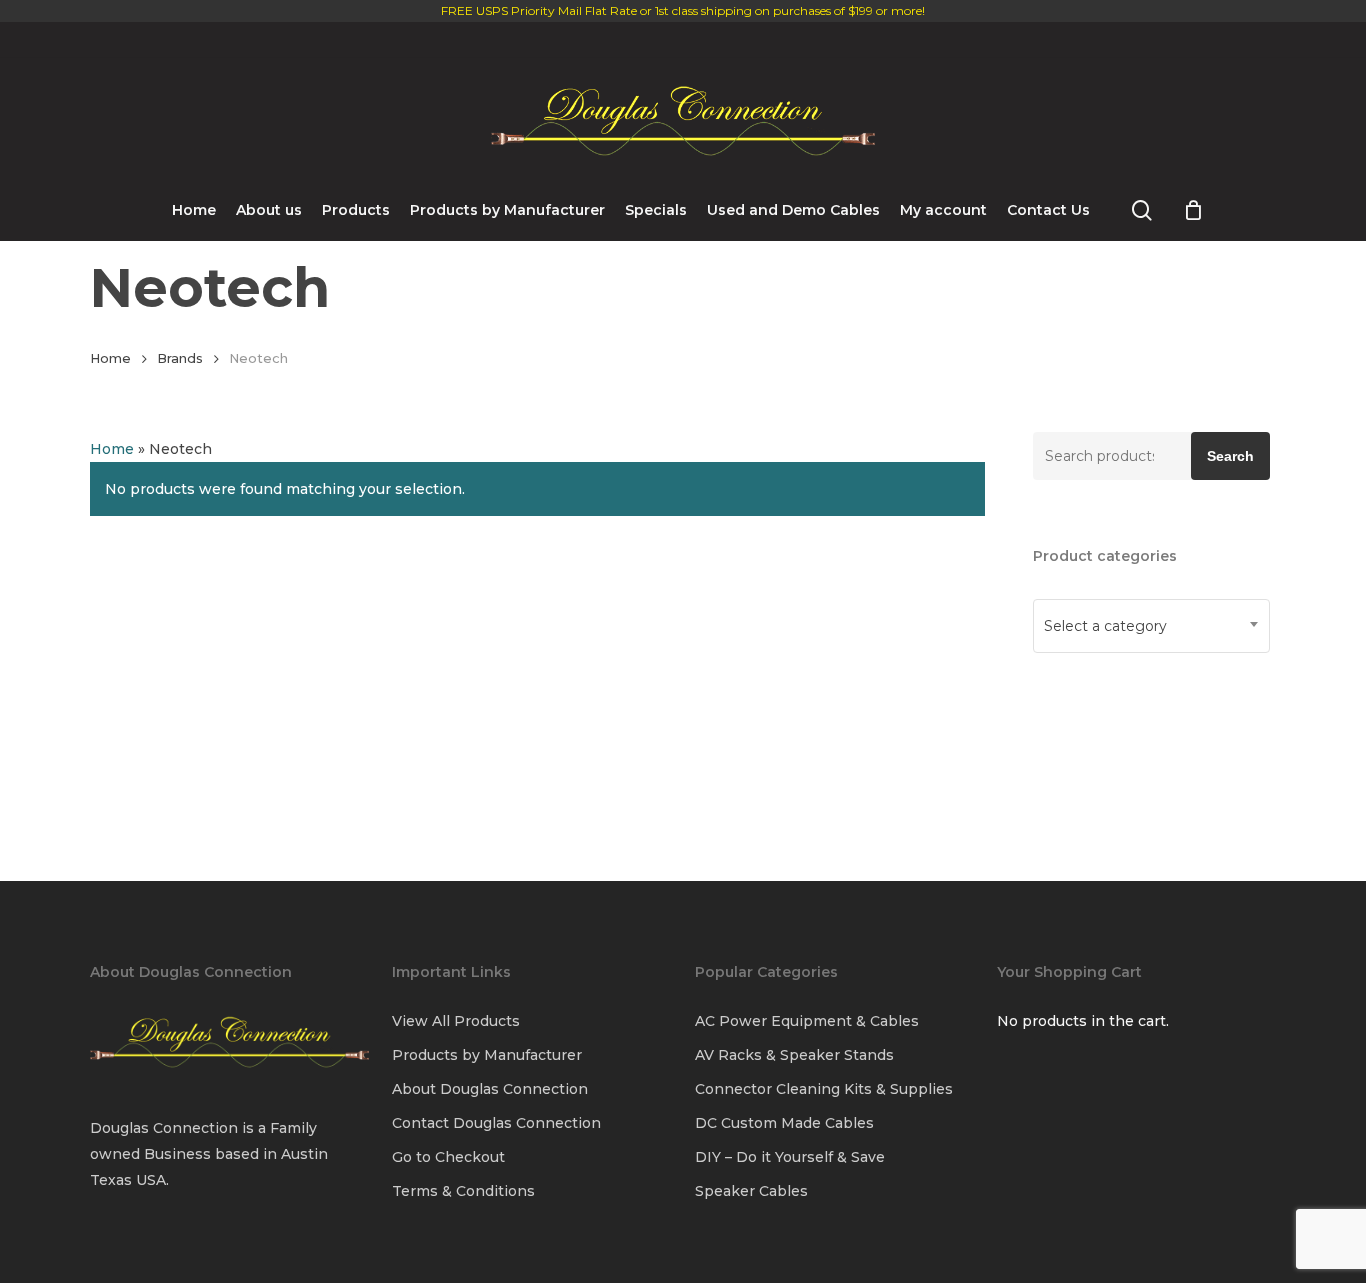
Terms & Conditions (463, 1191)
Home (110, 358)
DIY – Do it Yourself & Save (790, 1157)
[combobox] (1151, 626)
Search (1230, 456)
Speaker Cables (751, 1191)
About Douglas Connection (490, 1089)
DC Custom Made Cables (784, 1123)
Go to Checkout (448, 1157)
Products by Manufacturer (487, 1055)
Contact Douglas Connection (496, 1123)
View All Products (456, 1021)
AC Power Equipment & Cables (807, 1021)
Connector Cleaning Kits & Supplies (824, 1089)
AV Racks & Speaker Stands (794, 1055)
